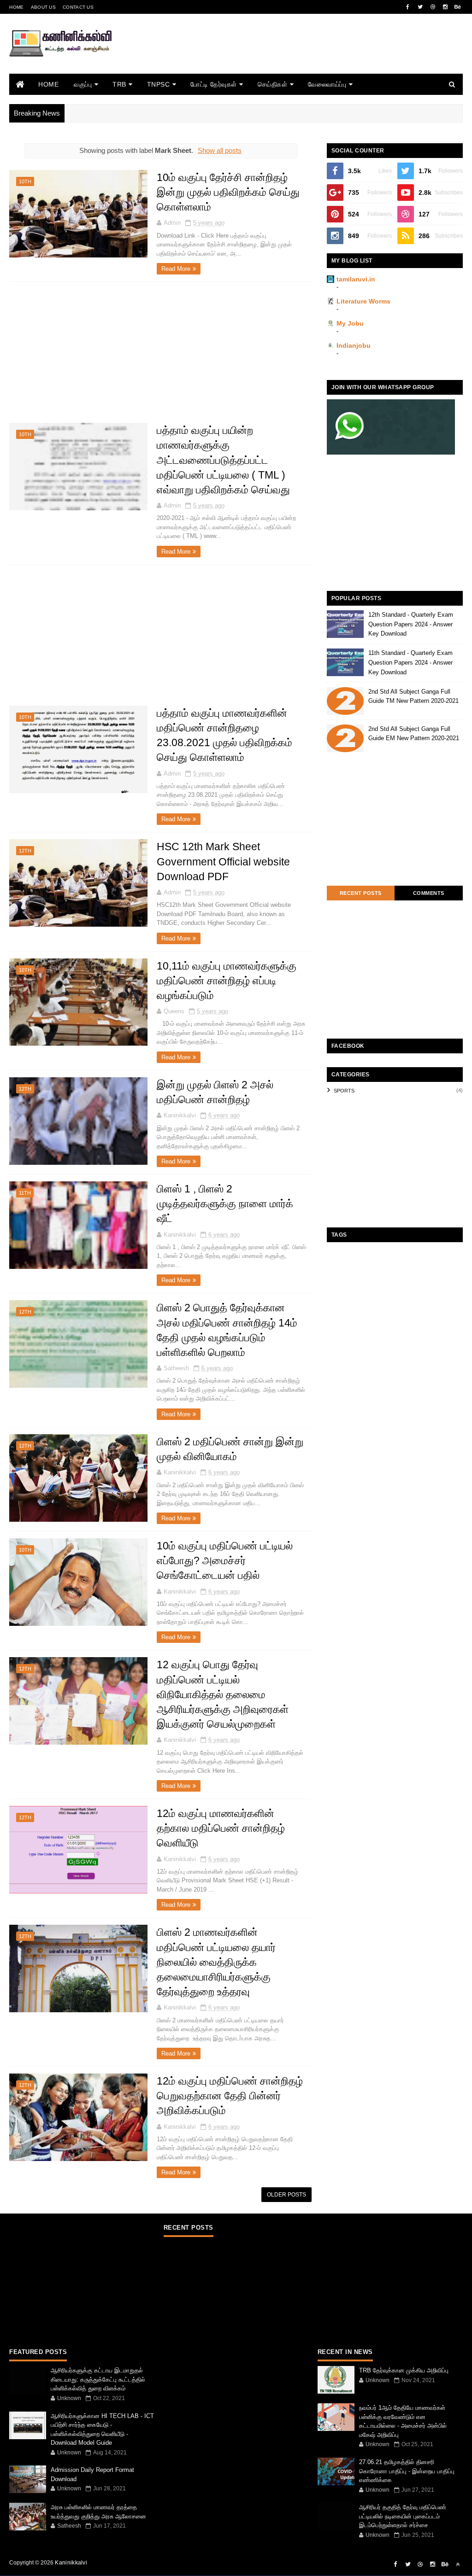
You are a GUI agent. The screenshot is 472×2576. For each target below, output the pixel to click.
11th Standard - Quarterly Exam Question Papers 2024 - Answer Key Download (410, 663)
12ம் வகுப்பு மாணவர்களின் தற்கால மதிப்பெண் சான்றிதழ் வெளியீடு (221, 1828)
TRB (119, 84)
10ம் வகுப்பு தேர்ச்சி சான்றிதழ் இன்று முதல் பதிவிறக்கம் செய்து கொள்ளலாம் (228, 192)
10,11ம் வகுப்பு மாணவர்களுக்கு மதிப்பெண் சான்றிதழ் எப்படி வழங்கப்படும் (227, 981)
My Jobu (350, 323)
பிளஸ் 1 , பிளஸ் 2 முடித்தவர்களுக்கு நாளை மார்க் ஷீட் (227, 1203)
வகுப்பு (83, 84)
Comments (429, 893)
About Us (43, 7)
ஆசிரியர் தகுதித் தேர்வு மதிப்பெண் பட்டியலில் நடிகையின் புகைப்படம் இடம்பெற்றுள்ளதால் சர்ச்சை (403, 2516)
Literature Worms (363, 301)
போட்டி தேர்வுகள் (214, 84)
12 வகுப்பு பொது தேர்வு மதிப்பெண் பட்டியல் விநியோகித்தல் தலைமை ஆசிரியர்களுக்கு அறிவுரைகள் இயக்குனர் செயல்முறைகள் (223, 1694)
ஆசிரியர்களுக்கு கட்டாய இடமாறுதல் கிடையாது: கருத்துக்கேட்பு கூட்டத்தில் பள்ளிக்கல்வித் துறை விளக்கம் (98, 2379)
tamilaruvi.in (356, 279)
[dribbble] (433, 7)
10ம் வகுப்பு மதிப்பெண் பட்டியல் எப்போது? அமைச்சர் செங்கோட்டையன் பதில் (225, 1560)
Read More (176, 269)
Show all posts (220, 150)
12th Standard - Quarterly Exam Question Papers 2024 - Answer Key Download (411, 624)
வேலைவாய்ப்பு (327, 84)
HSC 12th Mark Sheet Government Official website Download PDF (223, 861)
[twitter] (420, 7)
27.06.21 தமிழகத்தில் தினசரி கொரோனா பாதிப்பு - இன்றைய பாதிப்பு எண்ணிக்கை (407, 2471)
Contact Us (78, 7)
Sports (344, 1091)
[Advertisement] (295, 56)
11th (25, 1193)
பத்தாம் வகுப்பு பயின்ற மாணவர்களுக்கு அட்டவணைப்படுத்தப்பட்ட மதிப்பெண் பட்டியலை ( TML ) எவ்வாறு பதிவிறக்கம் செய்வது (223, 460)
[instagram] (445, 7)
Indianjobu (354, 345)
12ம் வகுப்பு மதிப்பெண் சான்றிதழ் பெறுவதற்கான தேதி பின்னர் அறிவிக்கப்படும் (230, 2096)
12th (25, 851)
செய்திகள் (273, 84)
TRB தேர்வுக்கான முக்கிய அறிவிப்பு (404, 2370)
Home (16, 7)
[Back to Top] (458, 2564)
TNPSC (159, 84)
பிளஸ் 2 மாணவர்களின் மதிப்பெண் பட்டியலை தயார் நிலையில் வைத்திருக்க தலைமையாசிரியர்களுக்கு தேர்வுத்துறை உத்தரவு (216, 1962)
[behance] (458, 7)
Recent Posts (361, 893)
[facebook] (408, 7)
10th (25, 181)
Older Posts (286, 2195)
